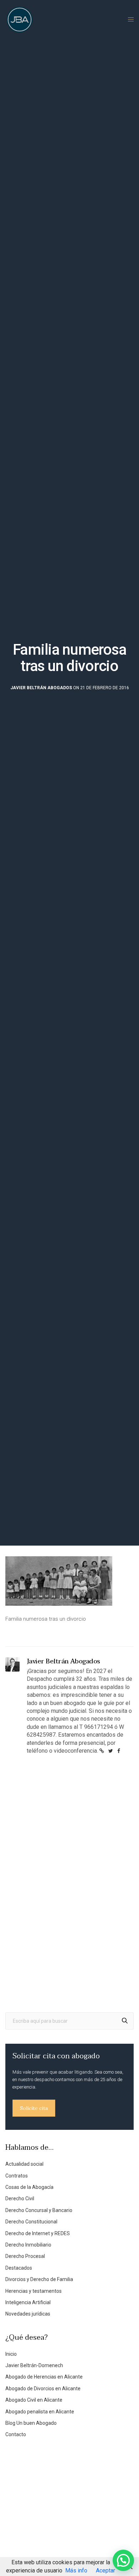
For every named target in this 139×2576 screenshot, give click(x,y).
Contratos (17, 2176)
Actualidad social (24, 2164)
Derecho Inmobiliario (28, 2245)
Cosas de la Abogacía (29, 2187)
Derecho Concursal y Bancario (39, 2210)
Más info (76, 2570)
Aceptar (105, 2570)
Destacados (19, 2268)
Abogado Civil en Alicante (34, 2400)
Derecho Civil (20, 2198)
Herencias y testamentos (34, 2291)
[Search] (125, 2021)
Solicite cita (34, 2108)
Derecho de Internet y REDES (38, 2233)
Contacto (16, 2434)
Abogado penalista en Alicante (40, 2412)
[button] (123, 2560)
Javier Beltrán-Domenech (34, 2365)
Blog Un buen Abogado (31, 2423)
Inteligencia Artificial (28, 2302)
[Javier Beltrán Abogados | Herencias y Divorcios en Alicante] (20, 20)
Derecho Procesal (25, 2256)
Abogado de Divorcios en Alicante (43, 2388)
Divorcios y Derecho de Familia (39, 2279)
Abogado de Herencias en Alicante (44, 2377)
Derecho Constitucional (31, 2222)
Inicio (11, 2354)
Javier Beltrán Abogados (41, 688)
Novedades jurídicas (28, 2314)
